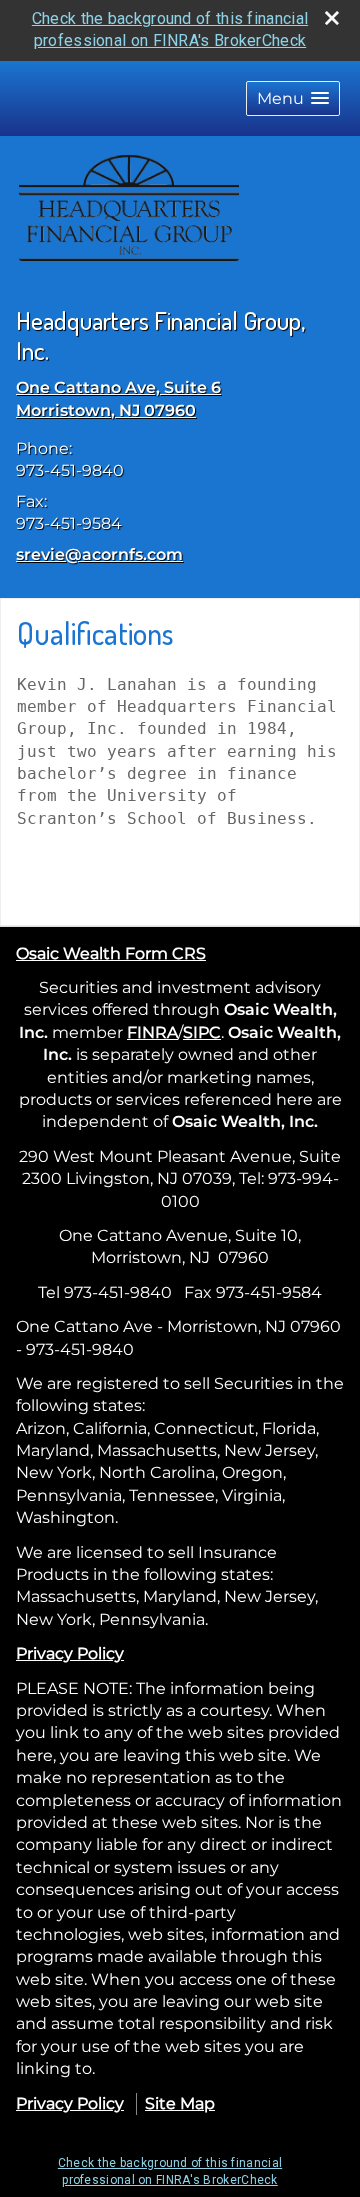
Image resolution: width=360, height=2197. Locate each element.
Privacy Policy (70, 1653)
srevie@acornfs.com (99, 554)
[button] (293, 98)
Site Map (180, 2103)
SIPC (202, 1032)
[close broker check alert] (332, 18)
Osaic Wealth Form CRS (111, 953)
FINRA (152, 1032)
